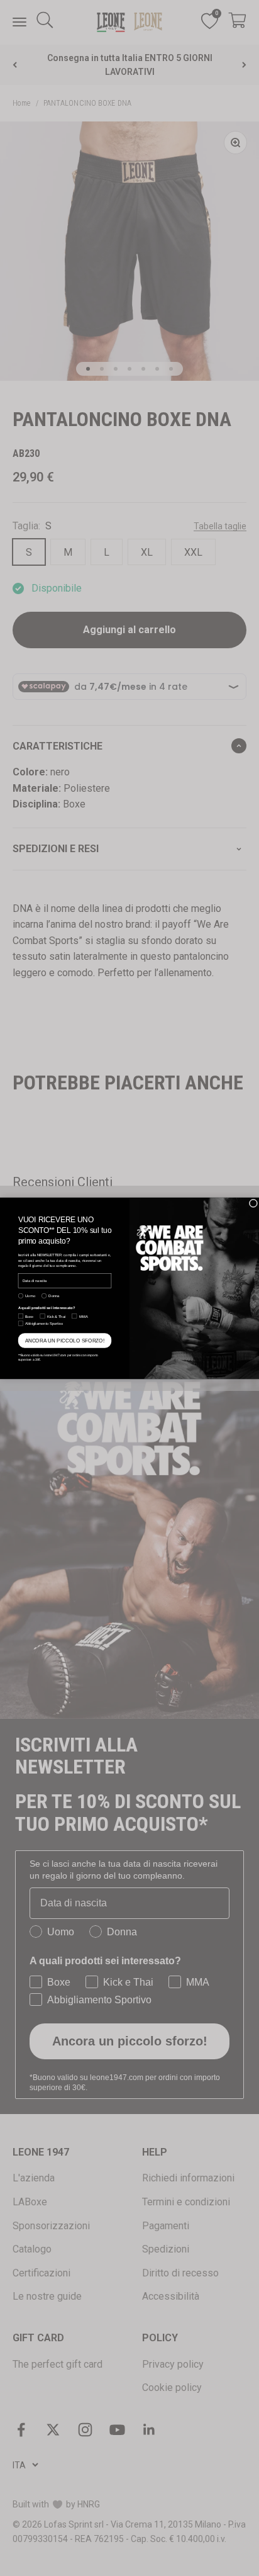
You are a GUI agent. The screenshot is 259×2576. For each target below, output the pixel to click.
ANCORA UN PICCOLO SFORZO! (65, 1340)
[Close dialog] (253, 1203)
